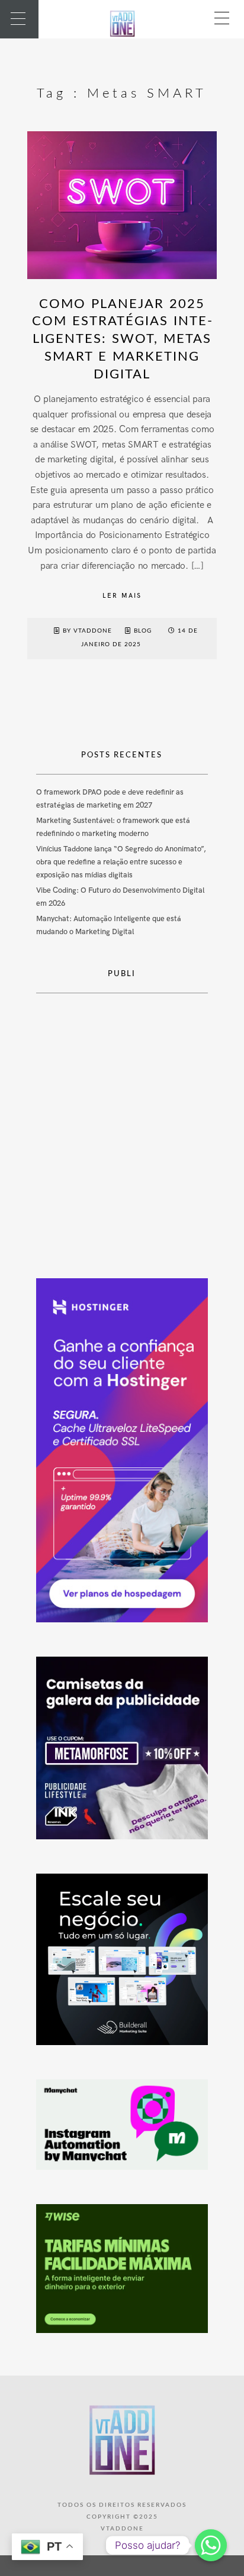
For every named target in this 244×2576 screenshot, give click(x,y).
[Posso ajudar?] (211, 2545)
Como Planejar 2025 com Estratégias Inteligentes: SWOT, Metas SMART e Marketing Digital (122, 339)
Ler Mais (122, 596)
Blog (143, 631)
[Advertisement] (122, 1127)
